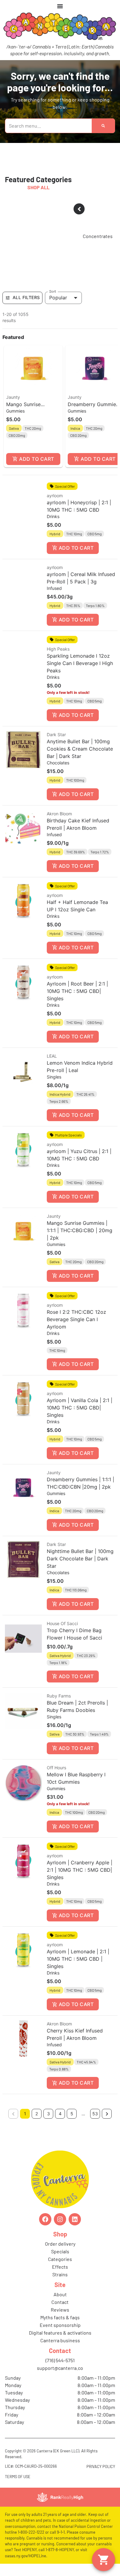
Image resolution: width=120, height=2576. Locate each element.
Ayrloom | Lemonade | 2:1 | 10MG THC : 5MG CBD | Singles (78, 1959)
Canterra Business (60, 2340)
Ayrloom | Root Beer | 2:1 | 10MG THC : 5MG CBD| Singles (77, 991)
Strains (60, 2274)
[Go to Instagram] (60, 2219)
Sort (53, 291)
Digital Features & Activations (60, 2333)
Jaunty (13, 397)
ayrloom (55, 496)
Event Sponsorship (60, 2325)
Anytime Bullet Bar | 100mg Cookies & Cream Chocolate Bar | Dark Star (80, 749)
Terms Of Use (18, 2477)
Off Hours (56, 1768)
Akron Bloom (59, 814)
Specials (60, 2251)
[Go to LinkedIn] (75, 2219)
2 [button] (37, 2114)
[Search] (103, 126)
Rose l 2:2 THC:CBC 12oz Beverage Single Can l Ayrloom (76, 1319)
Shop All (38, 187)
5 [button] (72, 2114)
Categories (60, 2259)
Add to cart (36, 459)
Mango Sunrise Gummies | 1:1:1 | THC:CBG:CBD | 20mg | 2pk (80, 1230)
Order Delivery (60, 2244)
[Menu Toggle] (60, 6)
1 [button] (25, 2114)
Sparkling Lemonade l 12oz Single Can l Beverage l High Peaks (80, 663)
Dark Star (56, 734)
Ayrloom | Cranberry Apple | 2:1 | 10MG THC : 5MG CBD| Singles (80, 1870)
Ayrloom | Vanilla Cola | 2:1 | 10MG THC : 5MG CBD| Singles (80, 1408)
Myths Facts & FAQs (60, 2317)
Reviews (60, 2310)
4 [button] (60, 2114)
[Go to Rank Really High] (60, 2497)
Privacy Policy (101, 2466)
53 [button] (95, 2114)
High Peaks (58, 649)
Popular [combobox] (58, 298)
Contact (60, 2302)
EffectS (60, 2267)
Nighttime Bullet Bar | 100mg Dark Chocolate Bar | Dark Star (80, 1559)
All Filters (26, 297)
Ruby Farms (59, 1696)
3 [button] (48, 2114)
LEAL (52, 1056)
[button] (33, 406)
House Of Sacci (62, 1623)
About (60, 2294)
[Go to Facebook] (45, 2219)
